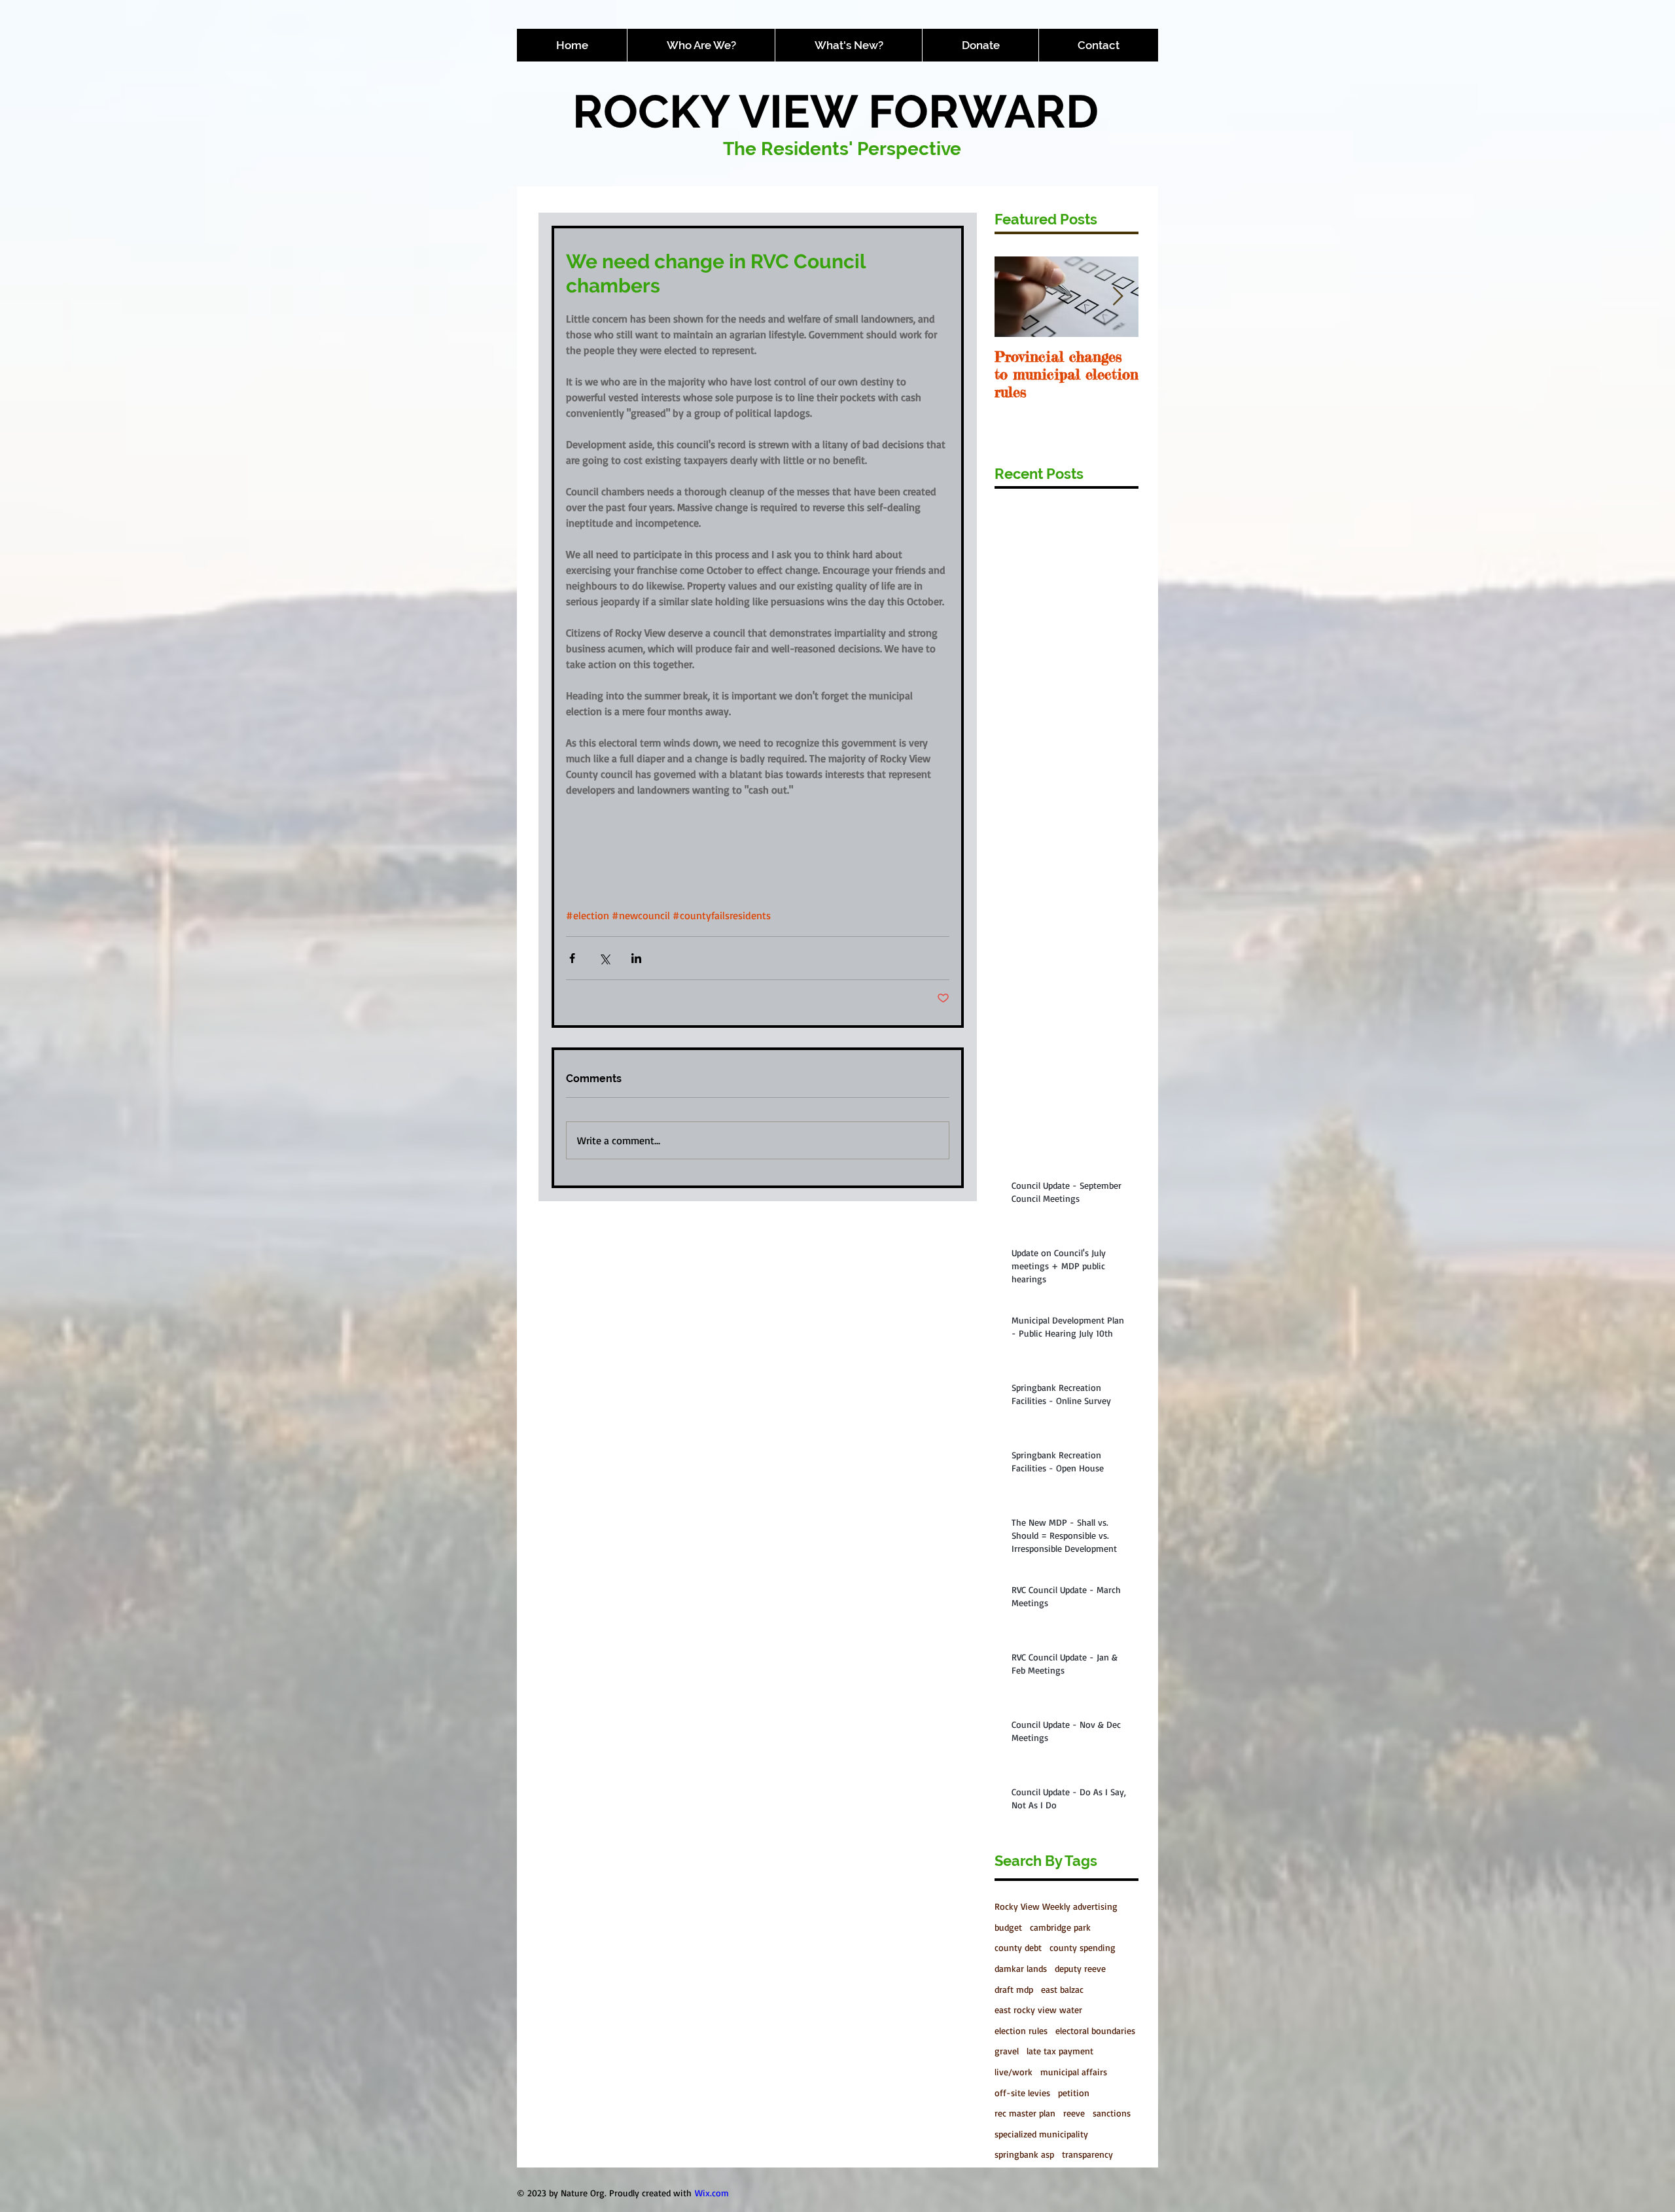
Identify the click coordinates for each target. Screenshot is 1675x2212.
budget (1008, 1927)
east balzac (1062, 1989)
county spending (1083, 1947)
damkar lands (1021, 1968)
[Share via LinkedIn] (636, 958)
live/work (1014, 2072)
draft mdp (1014, 1989)
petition (1074, 2093)
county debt (1018, 1947)
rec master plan (1025, 2113)
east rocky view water (1038, 2010)
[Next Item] (1118, 297)
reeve (1074, 2113)
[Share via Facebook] (572, 958)
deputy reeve (1080, 1968)
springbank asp (1024, 2154)
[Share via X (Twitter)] (604, 958)
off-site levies (1022, 2093)
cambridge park (1060, 1927)
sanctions (1112, 2113)
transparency (1087, 2154)
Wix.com (712, 2193)
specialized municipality (1041, 2134)
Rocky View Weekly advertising (1056, 1906)
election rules (1021, 2030)
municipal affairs (1074, 2072)
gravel (1007, 2051)
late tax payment (1060, 2051)
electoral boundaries (1095, 2030)
